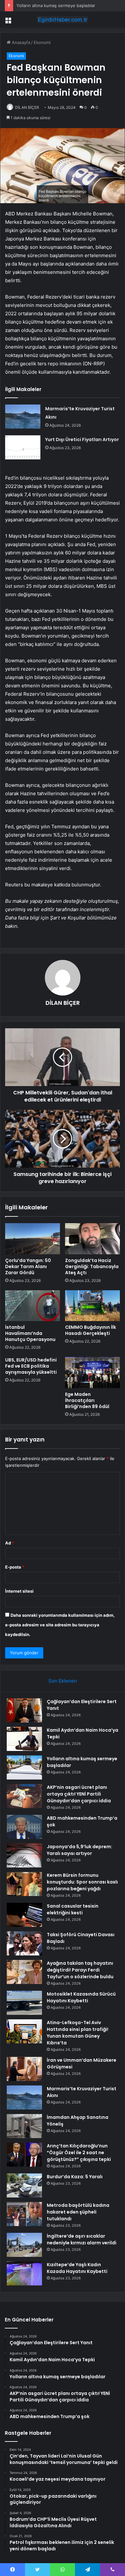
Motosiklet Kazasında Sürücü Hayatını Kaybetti (81, 1997)
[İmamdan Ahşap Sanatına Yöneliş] (24, 2126)
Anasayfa (20, 42)
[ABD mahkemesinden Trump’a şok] (24, 1827)
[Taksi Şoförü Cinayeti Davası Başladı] (24, 1943)
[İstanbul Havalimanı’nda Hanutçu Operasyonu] (33, 1306)
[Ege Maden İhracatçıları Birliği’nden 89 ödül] (92, 1372)
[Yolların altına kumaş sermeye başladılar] (24, 1767)
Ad (10, 1543)
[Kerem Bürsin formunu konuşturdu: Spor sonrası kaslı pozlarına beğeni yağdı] (24, 1884)
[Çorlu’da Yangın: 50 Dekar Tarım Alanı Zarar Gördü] (33, 1239)
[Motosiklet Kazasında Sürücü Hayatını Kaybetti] (24, 2003)
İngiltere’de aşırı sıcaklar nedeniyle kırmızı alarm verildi (82, 2239)
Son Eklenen (63, 1681)
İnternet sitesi (19, 1591)
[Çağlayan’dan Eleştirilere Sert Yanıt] (24, 1710)
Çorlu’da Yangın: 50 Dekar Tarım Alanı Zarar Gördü (28, 1266)
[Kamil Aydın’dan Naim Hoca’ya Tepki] (24, 1739)
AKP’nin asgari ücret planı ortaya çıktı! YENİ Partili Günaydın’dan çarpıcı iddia (79, 1794)
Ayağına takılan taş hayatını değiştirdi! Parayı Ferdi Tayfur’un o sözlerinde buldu (80, 1970)
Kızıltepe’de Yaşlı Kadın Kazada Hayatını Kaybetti (77, 2268)
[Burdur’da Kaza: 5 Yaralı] (24, 2185)
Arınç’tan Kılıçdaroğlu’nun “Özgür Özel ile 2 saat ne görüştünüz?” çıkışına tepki (79, 2153)
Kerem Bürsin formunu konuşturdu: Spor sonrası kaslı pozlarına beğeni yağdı (82, 1882)
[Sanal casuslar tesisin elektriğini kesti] (24, 1915)
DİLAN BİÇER (63, 1003)
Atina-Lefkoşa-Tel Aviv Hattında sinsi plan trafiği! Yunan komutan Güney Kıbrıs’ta (78, 2033)
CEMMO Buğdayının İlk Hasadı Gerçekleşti (91, 1330)
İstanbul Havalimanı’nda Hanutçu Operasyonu (30, 1333)
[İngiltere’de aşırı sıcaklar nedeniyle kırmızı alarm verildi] (24, 2245)
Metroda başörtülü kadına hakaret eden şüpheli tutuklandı (78, 2212)
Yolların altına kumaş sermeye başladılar (56, 5)
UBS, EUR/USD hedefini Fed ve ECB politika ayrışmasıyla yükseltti (31, 1366)
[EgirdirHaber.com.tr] (63, 20)
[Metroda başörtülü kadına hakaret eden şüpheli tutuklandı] (24, 2214)
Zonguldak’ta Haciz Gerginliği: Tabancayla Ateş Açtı (92, 1266)
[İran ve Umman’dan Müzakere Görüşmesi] (24, 2069)
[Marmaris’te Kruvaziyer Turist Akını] (23, 417)
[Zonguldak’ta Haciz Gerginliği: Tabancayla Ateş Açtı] (92, 1239)
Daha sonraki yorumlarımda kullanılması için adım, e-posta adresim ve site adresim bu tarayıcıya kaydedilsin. (60, 1625)
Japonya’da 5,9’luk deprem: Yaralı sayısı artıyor (79, 1850)
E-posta (15, 1567)
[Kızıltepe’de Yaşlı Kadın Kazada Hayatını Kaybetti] (24, 2273)
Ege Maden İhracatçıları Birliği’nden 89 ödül (87, 1400)
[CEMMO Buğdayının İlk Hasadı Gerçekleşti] (92, 1306)
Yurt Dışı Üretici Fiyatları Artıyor (82, 439)
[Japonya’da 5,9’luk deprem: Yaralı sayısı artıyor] (24, 1855)
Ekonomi (42, 42)
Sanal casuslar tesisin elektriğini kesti (73, 1909)
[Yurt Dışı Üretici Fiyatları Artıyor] (23, 447)
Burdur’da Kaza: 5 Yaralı (75, 2177)
